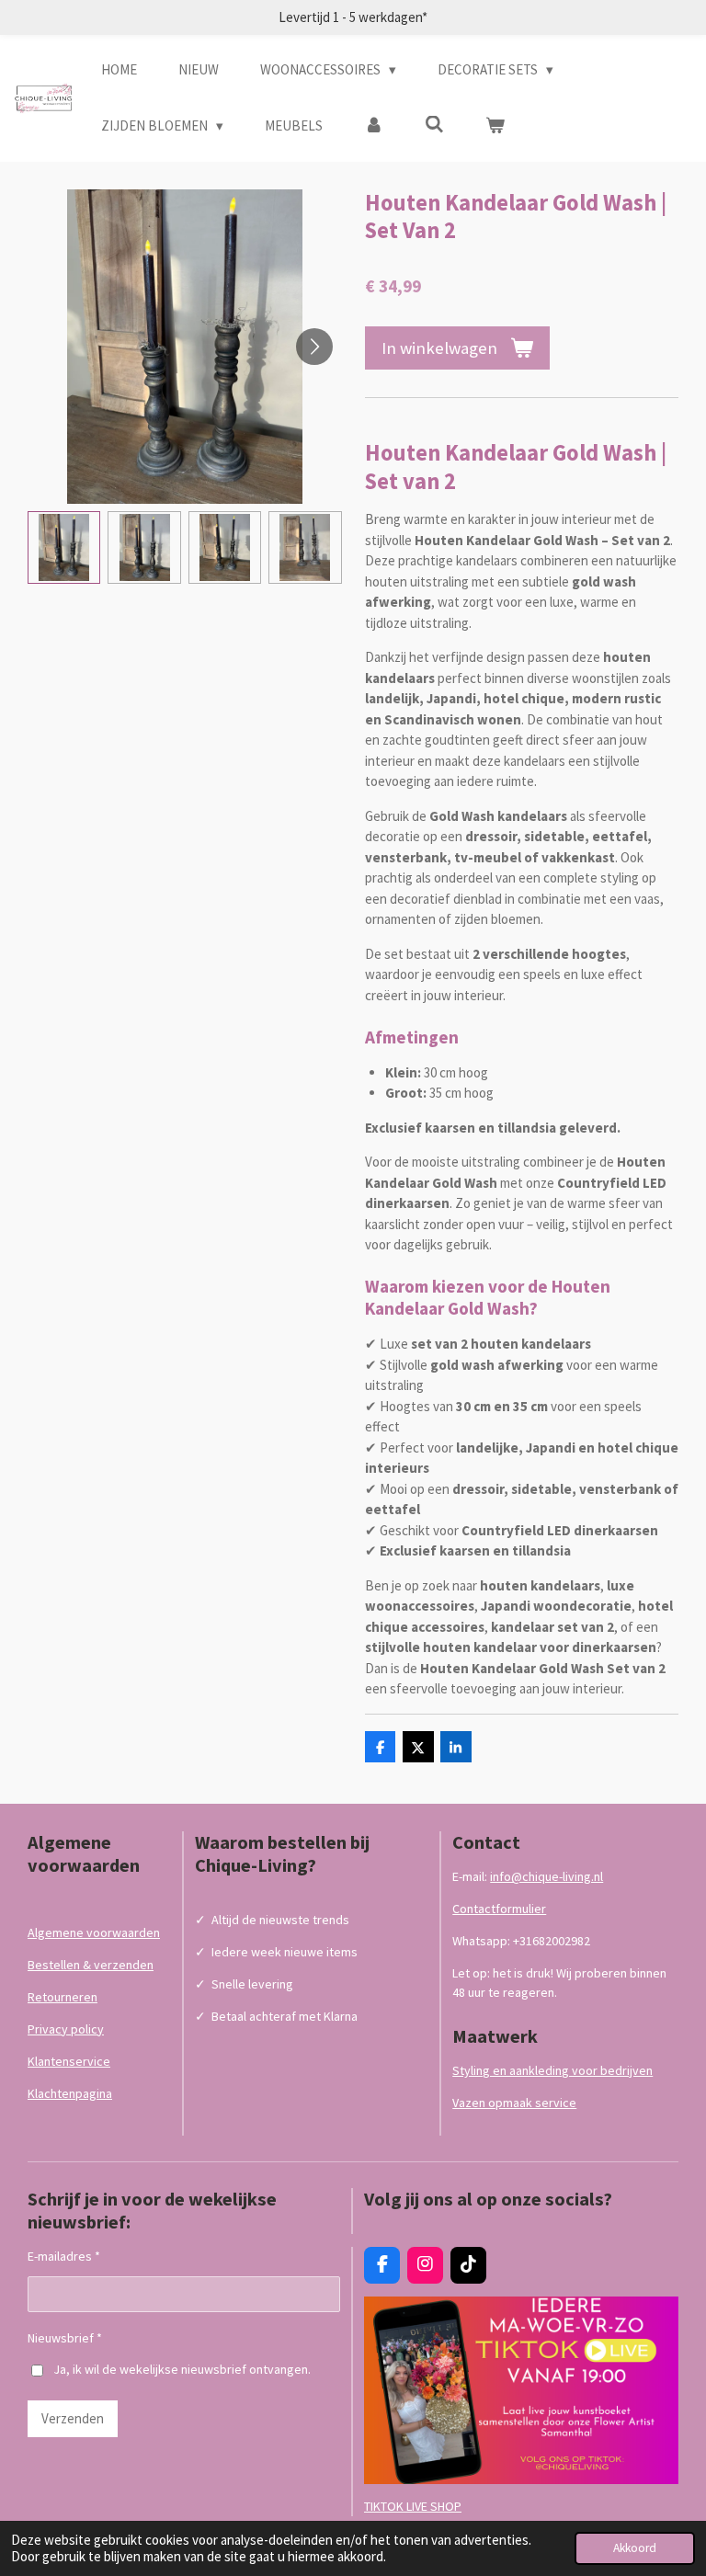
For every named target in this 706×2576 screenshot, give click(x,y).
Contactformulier (499, 1909)
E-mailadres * (64, 2256)
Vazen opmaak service (514, 2103)
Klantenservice (69, 2061)
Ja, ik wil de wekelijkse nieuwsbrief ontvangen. (182, 2369)
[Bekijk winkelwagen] (495, 126)
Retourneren (63, 1997)
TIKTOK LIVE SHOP (413, 2506)
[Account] (374, 126)
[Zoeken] (434, 125)
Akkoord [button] (635, 2548)
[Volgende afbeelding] (314, 347)
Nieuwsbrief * (65, 2338)
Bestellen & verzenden (91, 1965)
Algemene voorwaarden (94, 1932)
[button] (64, 547)
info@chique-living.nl (547, 1876)
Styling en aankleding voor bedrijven (552, 2070)
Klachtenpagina (70, 2093)
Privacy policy (66, 2029)
